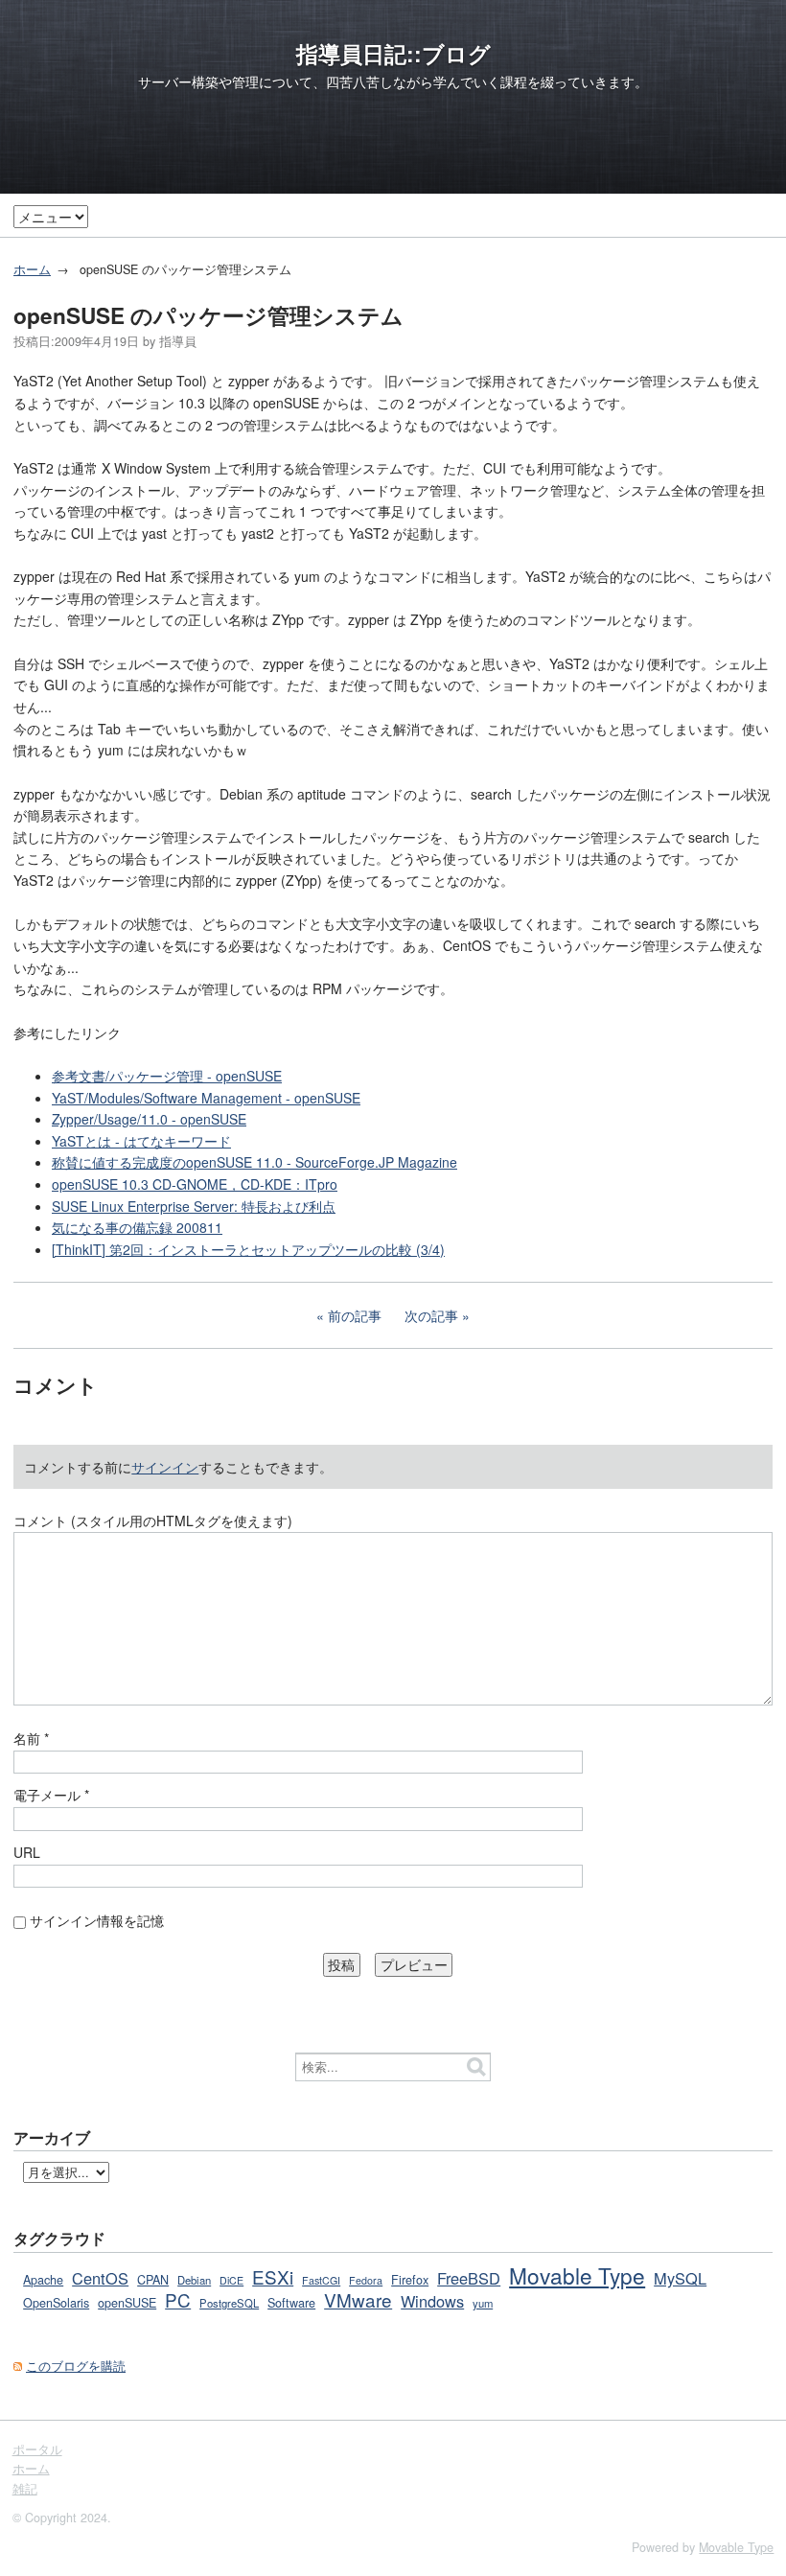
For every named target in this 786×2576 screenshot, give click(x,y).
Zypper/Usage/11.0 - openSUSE (149, 1119)
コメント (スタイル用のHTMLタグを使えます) (153, 1520)
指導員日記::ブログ (393, 54)
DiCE (231, 2280)
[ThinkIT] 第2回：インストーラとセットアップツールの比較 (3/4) (248, 1249)
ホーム (32, 269)
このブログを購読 (76, 2366)
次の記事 (431, 1315)
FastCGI (321, 2280)
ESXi (273, 2276)
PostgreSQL (229, 2303)
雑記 (25, 2489)
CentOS (100, 2278)
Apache (43, 2280)
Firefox (410, 2280)
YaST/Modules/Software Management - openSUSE (206, 1098)
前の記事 (355, 1315)
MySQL (680, 2278)
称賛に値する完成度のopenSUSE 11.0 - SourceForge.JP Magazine (254, 1162)
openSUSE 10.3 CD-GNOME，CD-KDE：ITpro (195, 1184)
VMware (358, 2299)
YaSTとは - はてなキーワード (141, 1141)
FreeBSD (469, 2278)
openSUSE (127, 2303)
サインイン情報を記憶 (97, 1920)
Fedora (366, 2280)
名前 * (31, 1738)
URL (27, 1852)
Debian (194, 2280)
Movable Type (577, 2275)
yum (483, 2303)
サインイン (165, 1467)
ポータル (37, 2449)
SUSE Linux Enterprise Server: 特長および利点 (194, 1206)
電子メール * (51, 1795)
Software (291, 2303)
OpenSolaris (56, 2303)
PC (178, 2299)
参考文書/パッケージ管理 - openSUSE (167, 1076)
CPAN (153, 2280)
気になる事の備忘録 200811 (137, 1227)
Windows (432, 2301)
